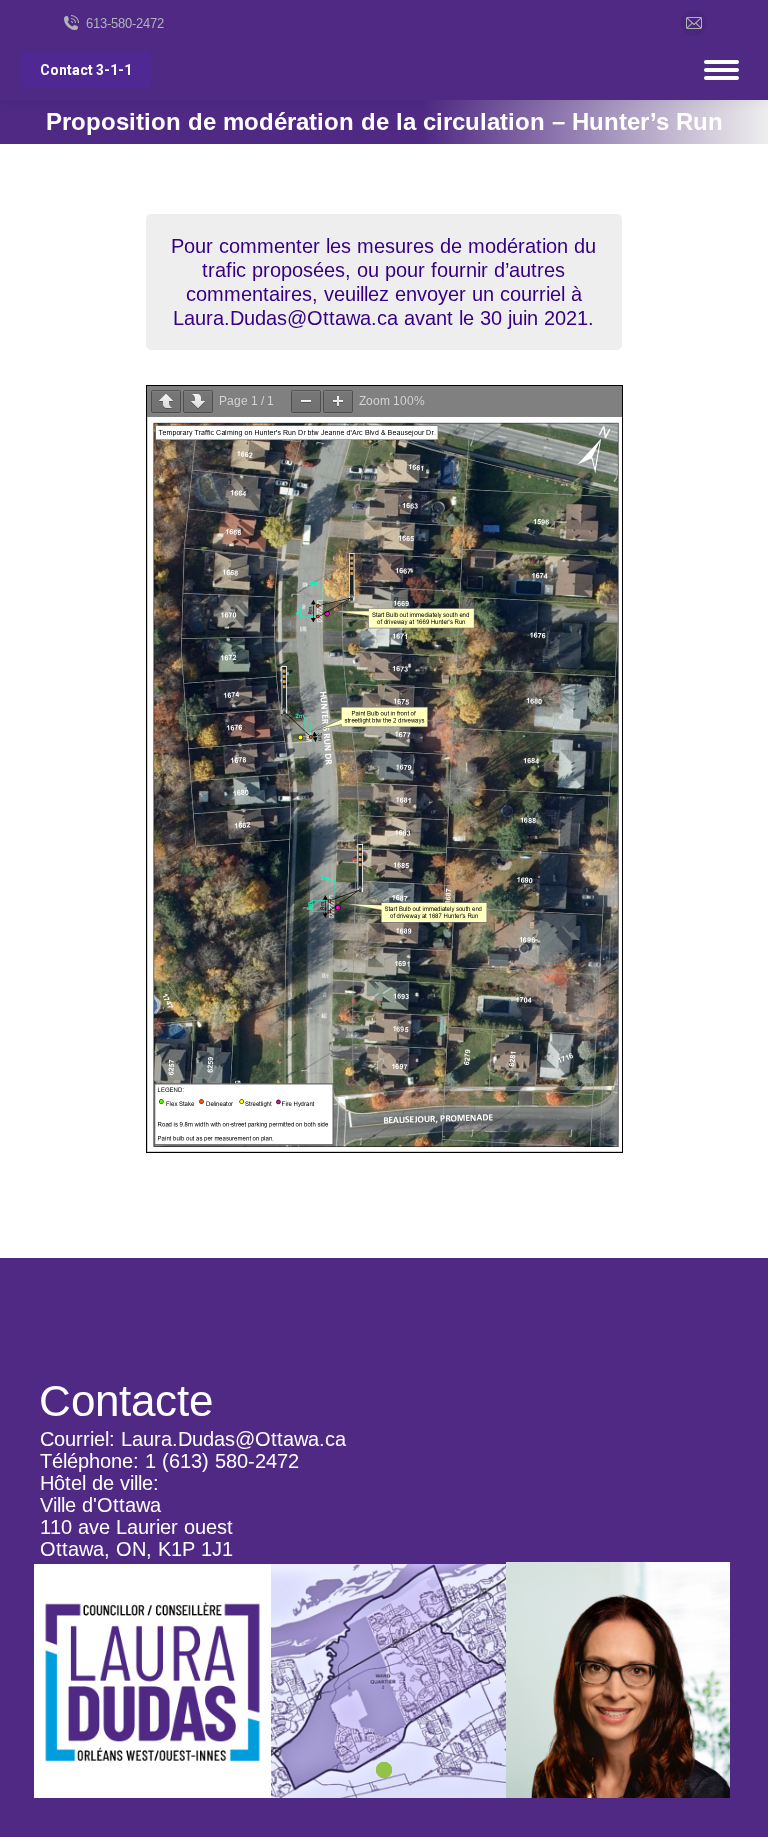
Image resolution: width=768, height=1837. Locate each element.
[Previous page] (166, 401)
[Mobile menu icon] (721, 70)
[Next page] (198, 401)
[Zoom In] (338, 401)
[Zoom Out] (306, 401)
